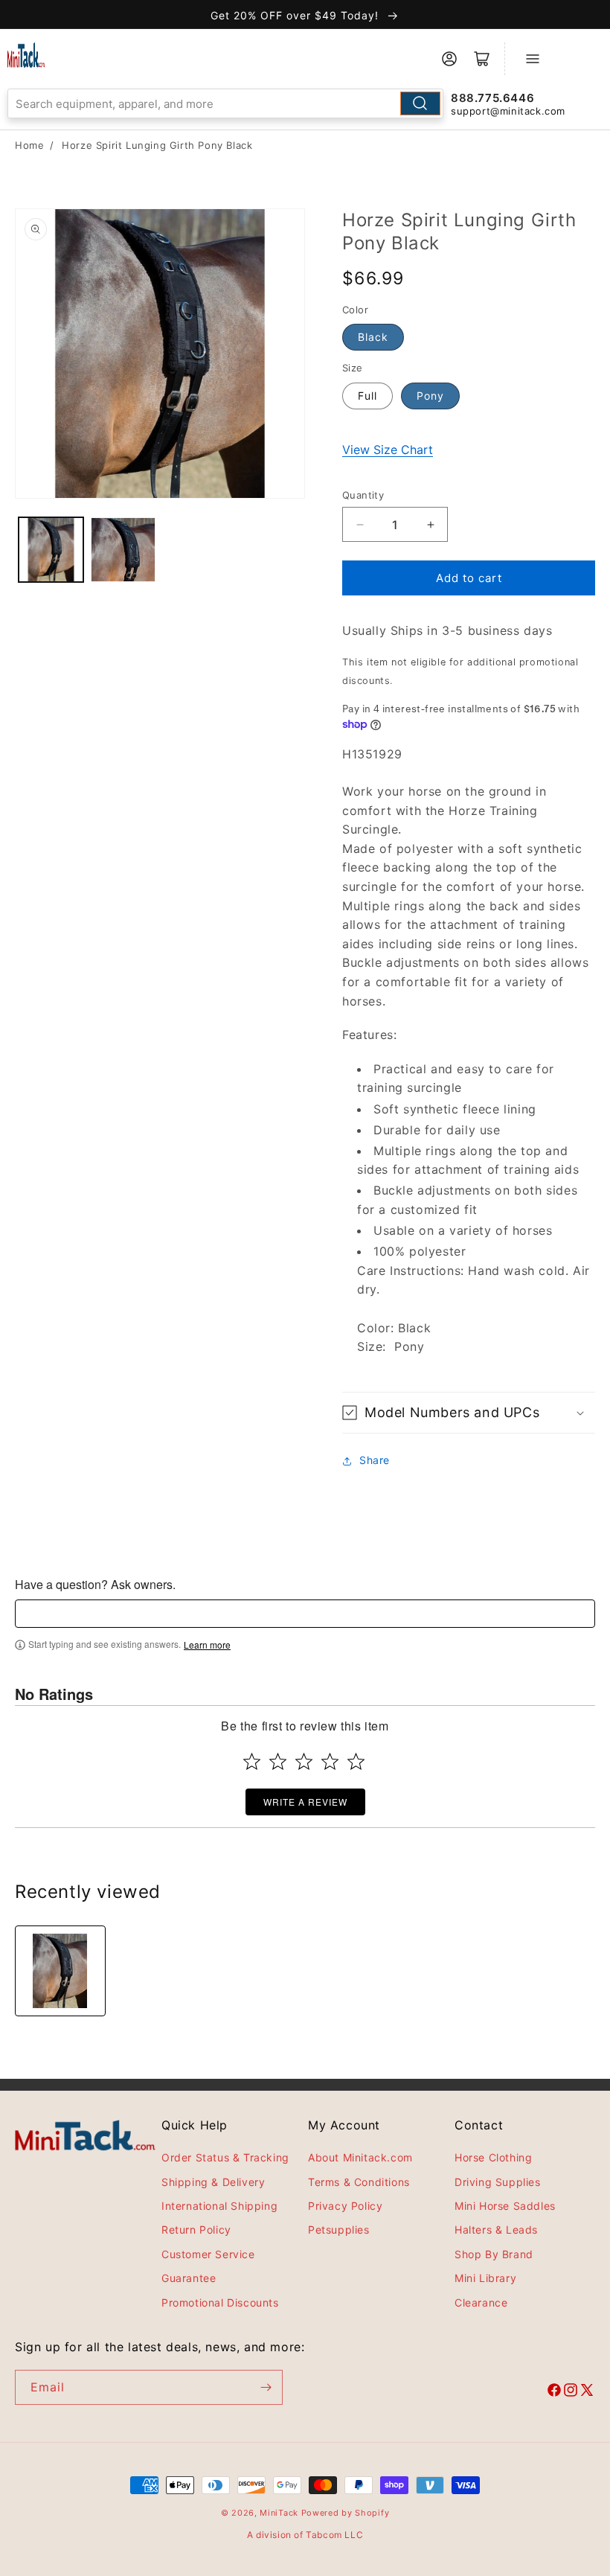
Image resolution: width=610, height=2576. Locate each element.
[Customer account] (449, 59)
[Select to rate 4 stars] (330, 1761)
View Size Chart (388, 450)
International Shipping (219, 2206)
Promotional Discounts (220, 2302)
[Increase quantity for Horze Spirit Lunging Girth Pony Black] (430, 524)
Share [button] (375, 1460)
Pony (430, 396)
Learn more (207, 1645)
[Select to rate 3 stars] (304, 1761)
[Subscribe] (266, 2387)
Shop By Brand (494, 2254)
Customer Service (208, 2254)
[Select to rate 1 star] (252, 1761)
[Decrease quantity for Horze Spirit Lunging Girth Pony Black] (360, 524)
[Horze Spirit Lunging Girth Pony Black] (60, 1971)
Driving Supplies (498, 2182)
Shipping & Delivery (213, 2182)
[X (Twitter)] (587, 2392)
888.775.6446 (492, 98)
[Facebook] (554, 2392)
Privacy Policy (345, 2206)
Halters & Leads (496, 2230)
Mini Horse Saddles (505, 2206)
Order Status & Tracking (225, 2157)
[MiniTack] (26, 55)
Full (367, 396)
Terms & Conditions (359, 2182)
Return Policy (196, 2230)
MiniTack (279, 2513)
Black (373, 337)
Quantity (363, 495)
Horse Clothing (493, 2157)
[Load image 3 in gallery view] (123, 550)
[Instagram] (571, 2392)
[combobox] (225, 103)
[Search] (420, 103)
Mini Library (485, 2278)
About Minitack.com (360, 2157)
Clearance (481, 2302)
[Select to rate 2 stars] (278, 1761)
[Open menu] (533, 59)
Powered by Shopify (346, 2513)
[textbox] (305, 1614)
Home (29, 145)
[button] (469, 1412)
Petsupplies (339, 2230)
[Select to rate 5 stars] (356, 1761)
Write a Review (305, 1802)
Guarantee (189, 2278)
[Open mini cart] (482, 59)
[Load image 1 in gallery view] (51, 550)
